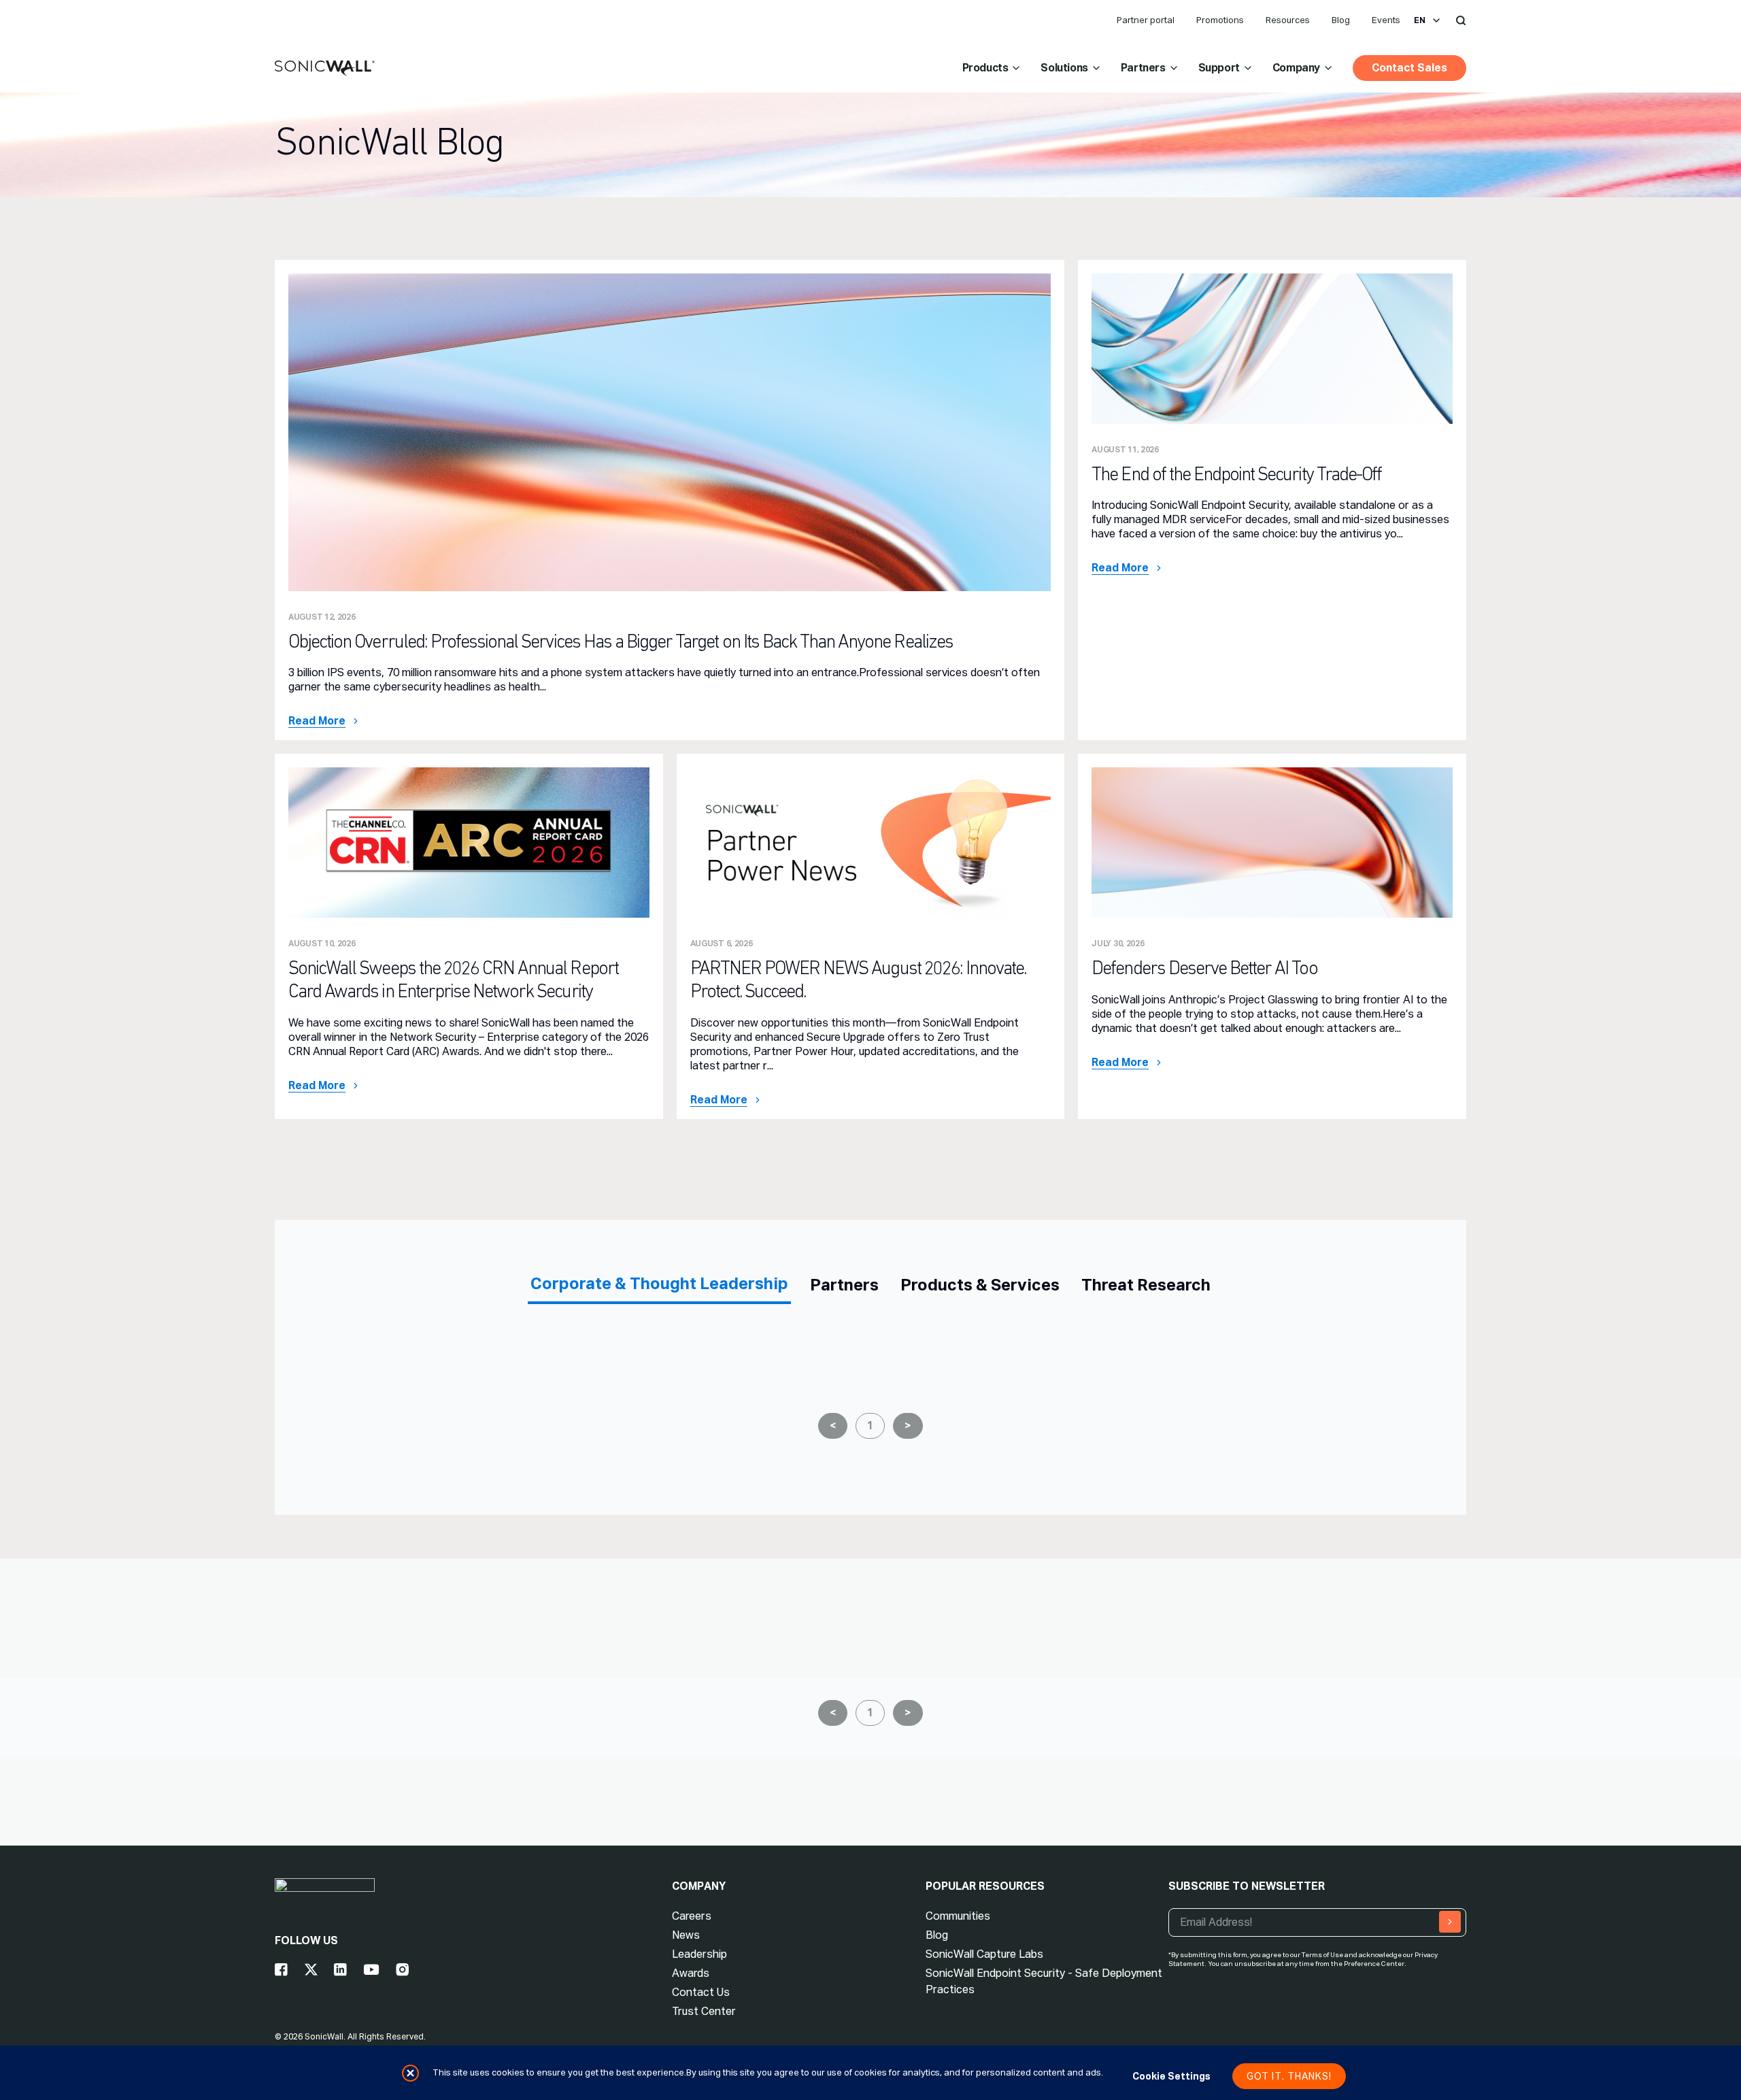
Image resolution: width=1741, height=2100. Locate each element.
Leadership (699, 1954)
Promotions (1220, 20)
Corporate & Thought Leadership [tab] (659, 1283)
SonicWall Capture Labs (984, 1954)
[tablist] (870, 1284)
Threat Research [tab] (1146, 1285)
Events (1386, 20)
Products (985, 68)
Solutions (1064, 68)
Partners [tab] (844, 1285)
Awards (691, 1973)
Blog (1341, 20)
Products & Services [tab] (980, 1285)
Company (1296, 68)
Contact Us (701, 1992)
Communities (958, 1916)
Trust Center (704, 2011)
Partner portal (1146, 20)
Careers (692, 1916)
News (686, 1935)
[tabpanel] (870, 1415)
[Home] (325, 69)
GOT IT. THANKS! (1289, 2076)
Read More (317, 721)
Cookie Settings (1171, 2076)
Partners (1143, 68)
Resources (1288, 20)
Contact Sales (1409, 68)
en (1420, 20)
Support (1219, 68)
